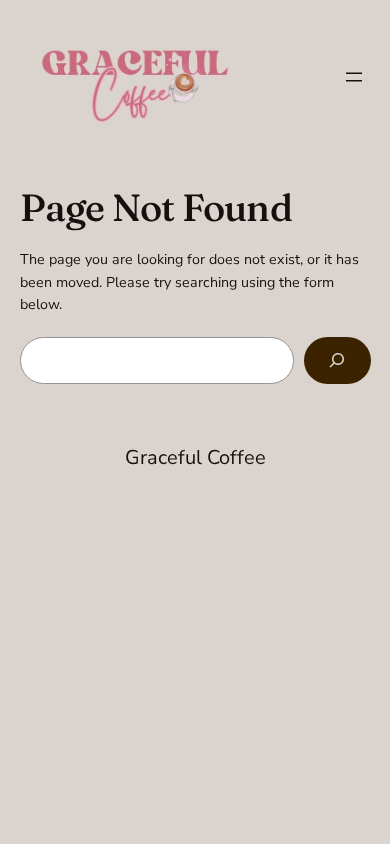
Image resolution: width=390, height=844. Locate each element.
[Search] (337, 360)
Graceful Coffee (195, 457)
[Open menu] (354, 77)
